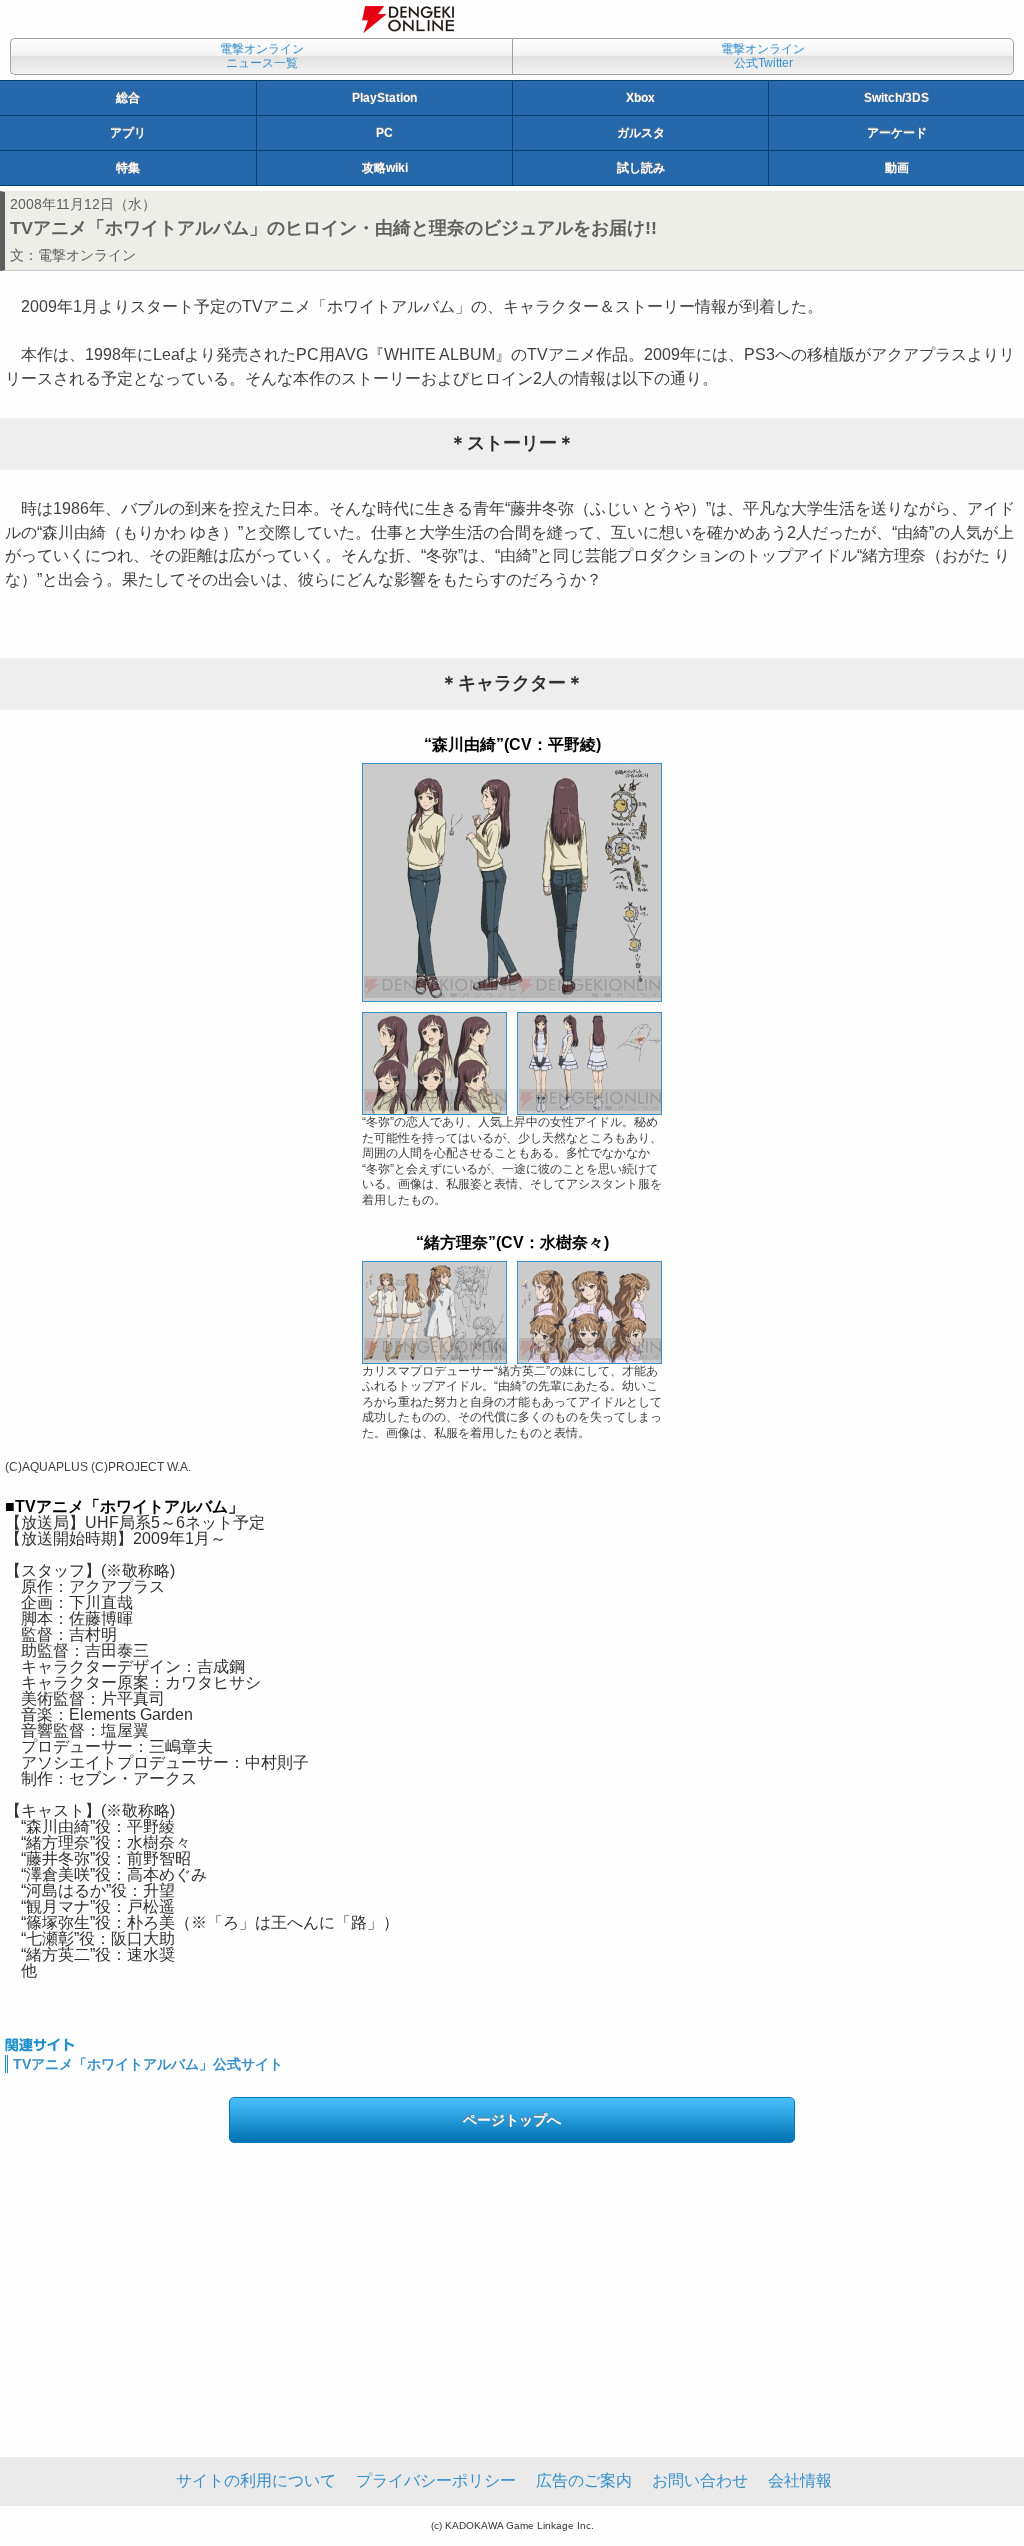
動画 (897, 168)
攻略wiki (385, 168)
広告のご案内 (584, 2480)
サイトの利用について (256, 2480)
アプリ (128, 133)
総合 (128, 98)
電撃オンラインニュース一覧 (262, 56)
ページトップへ (512, 2120)
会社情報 (800, 2480)
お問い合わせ (700, 2480)
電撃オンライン (87, 255)
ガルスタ (641, 133)
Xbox (640, 98)
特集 (128, 168)
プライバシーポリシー (436, 2480)
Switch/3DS (896, 98)
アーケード (897, 133)
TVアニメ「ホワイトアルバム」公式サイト (148, 2064)
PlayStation (384, 98)
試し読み (641, 168)
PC (384, 133)
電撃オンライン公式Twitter (763, 56)
